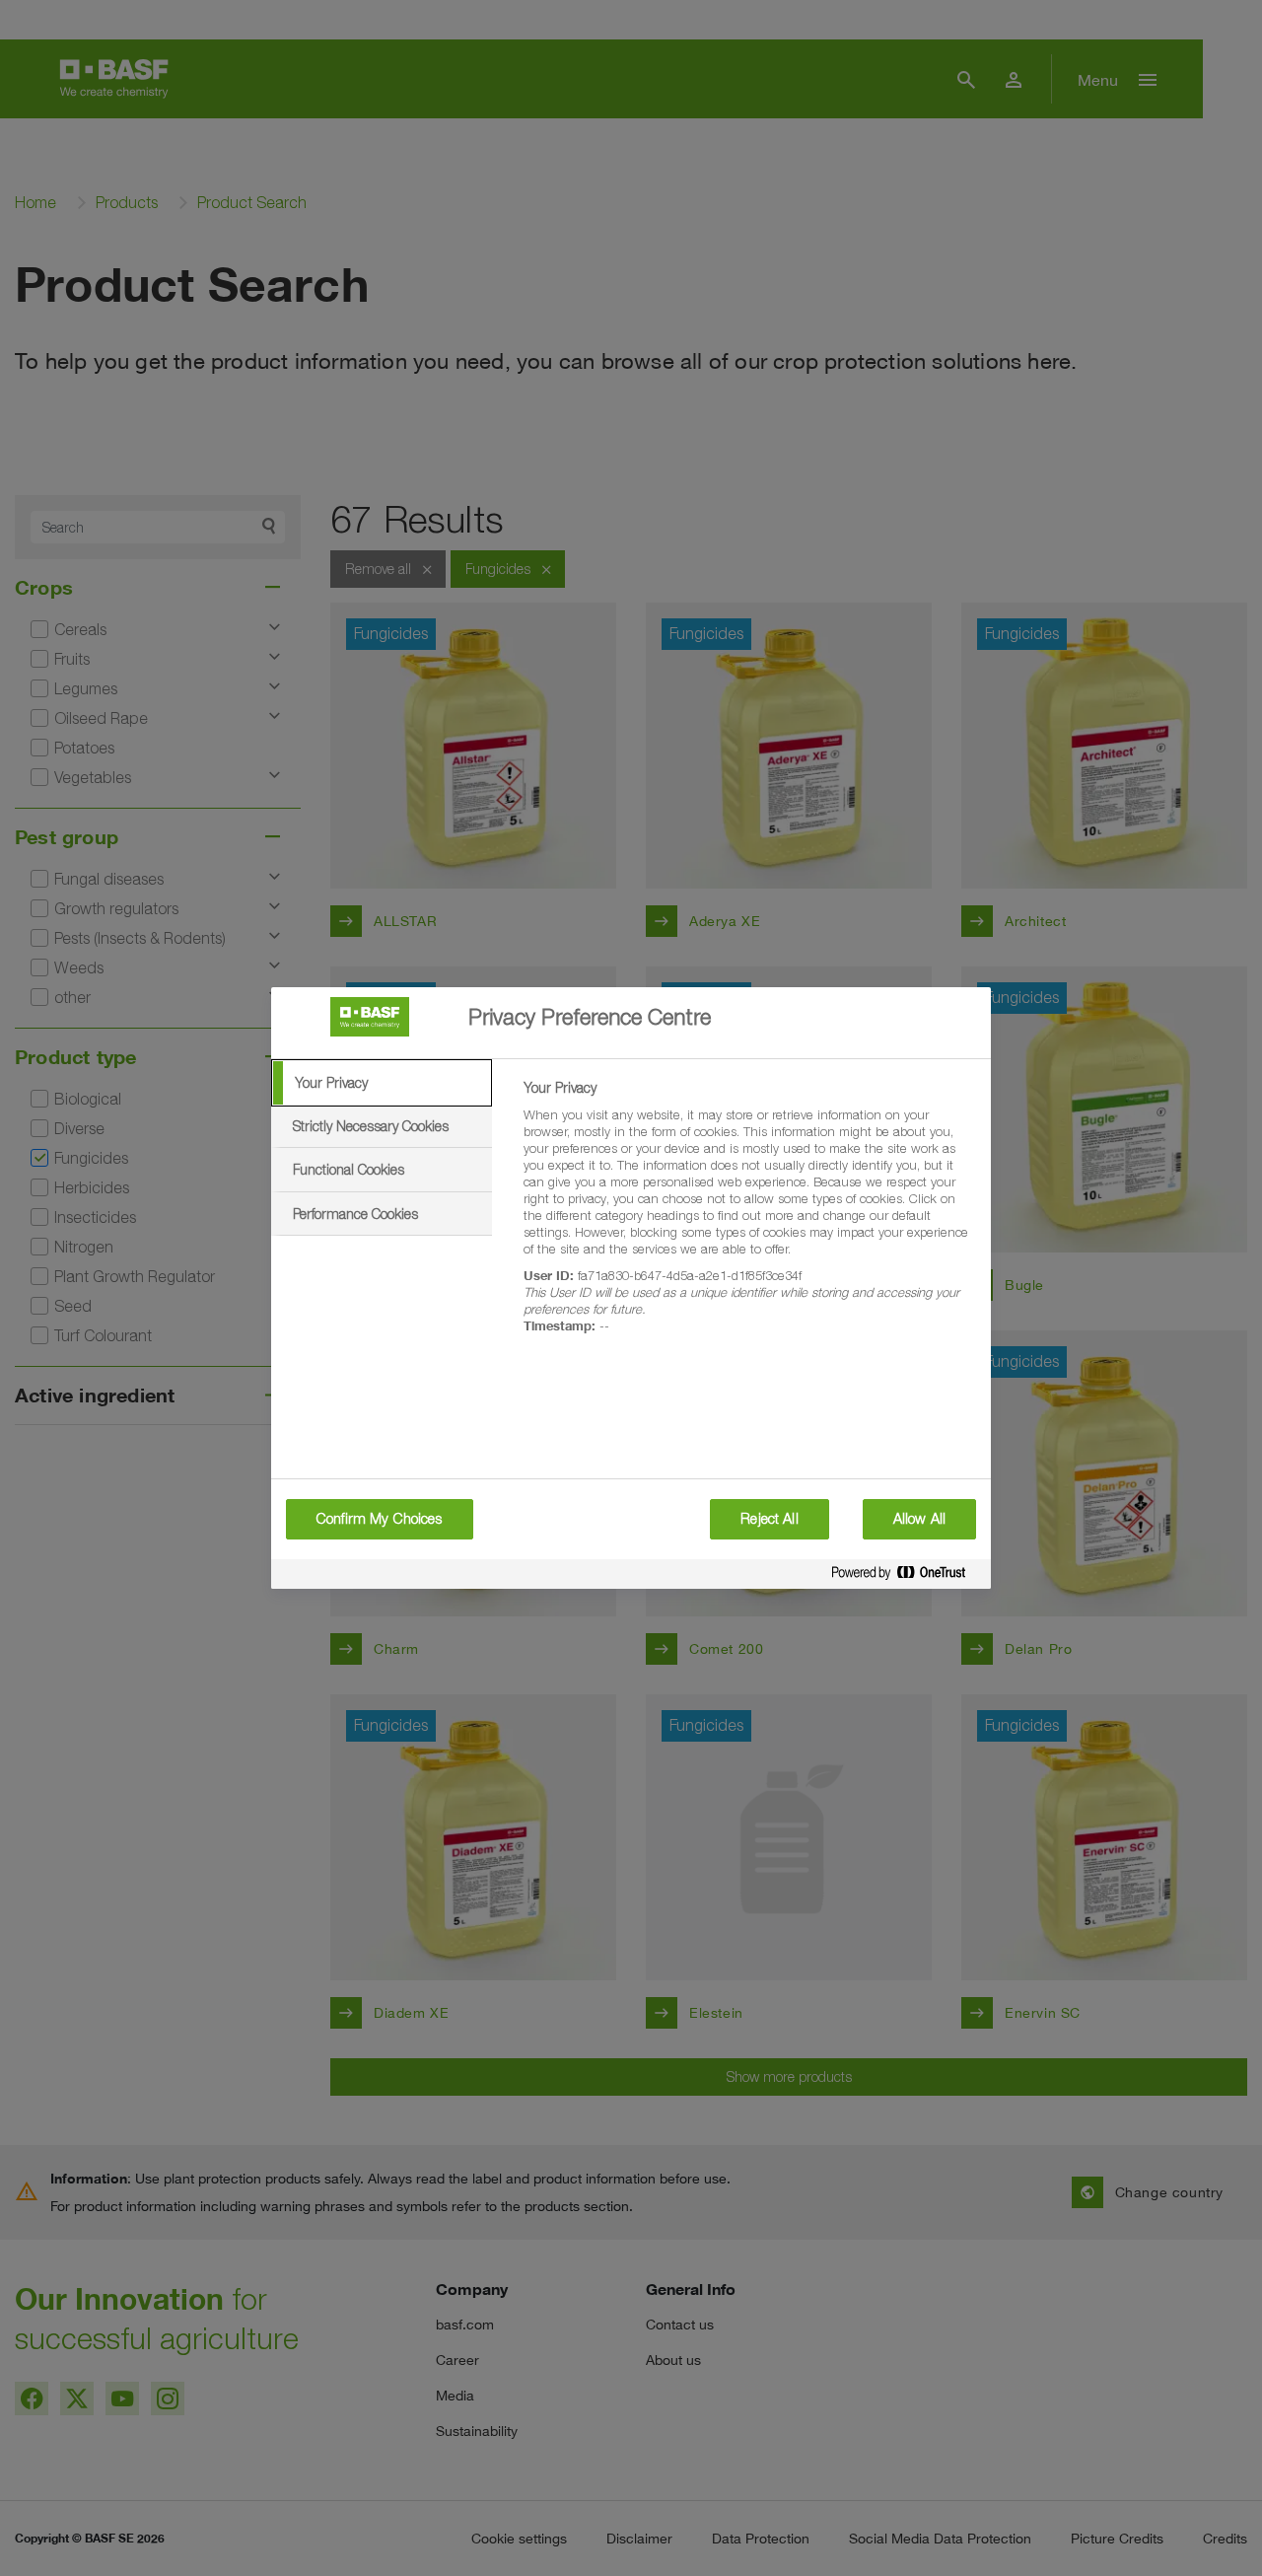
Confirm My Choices (380, 1519)
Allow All (919, 1519)
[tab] (382, 1083)
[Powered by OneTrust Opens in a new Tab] (906, 1576)
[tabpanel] (749, 1218)
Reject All (769, 1519)
